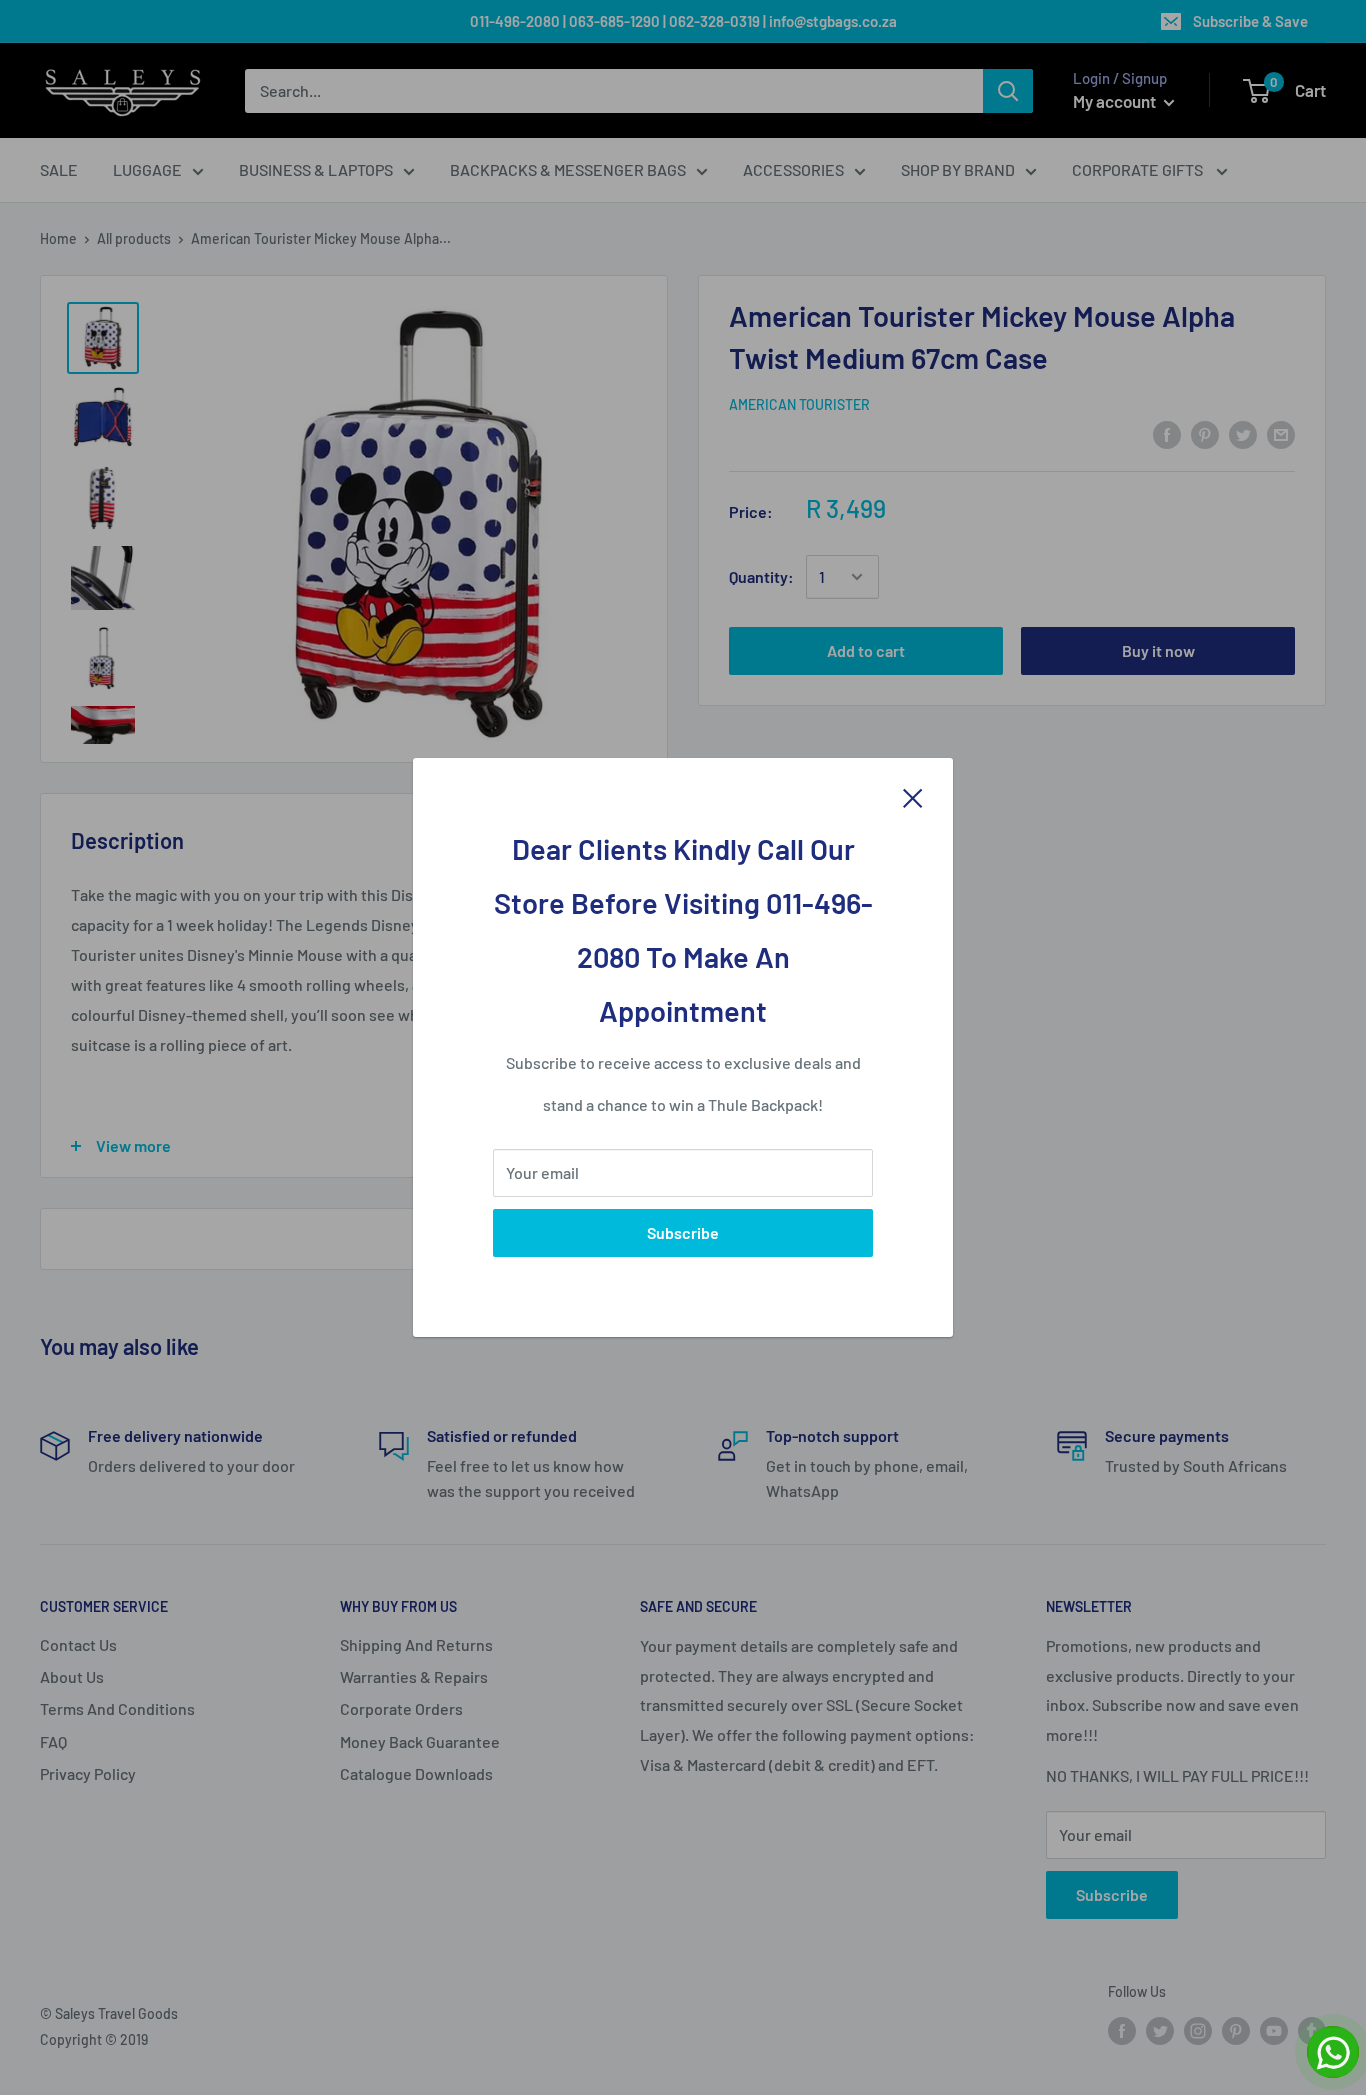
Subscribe (683, 1232)
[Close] (913, 797)
